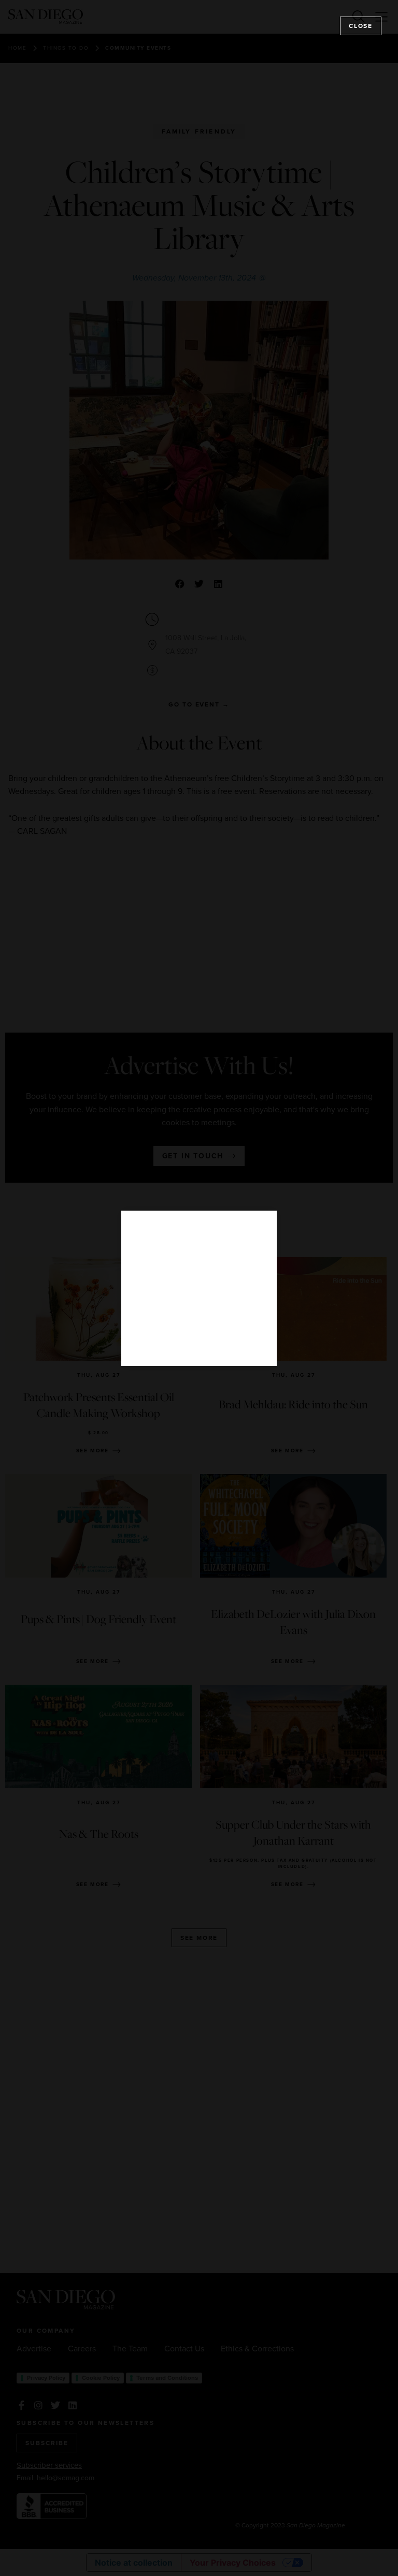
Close (361, 26)
